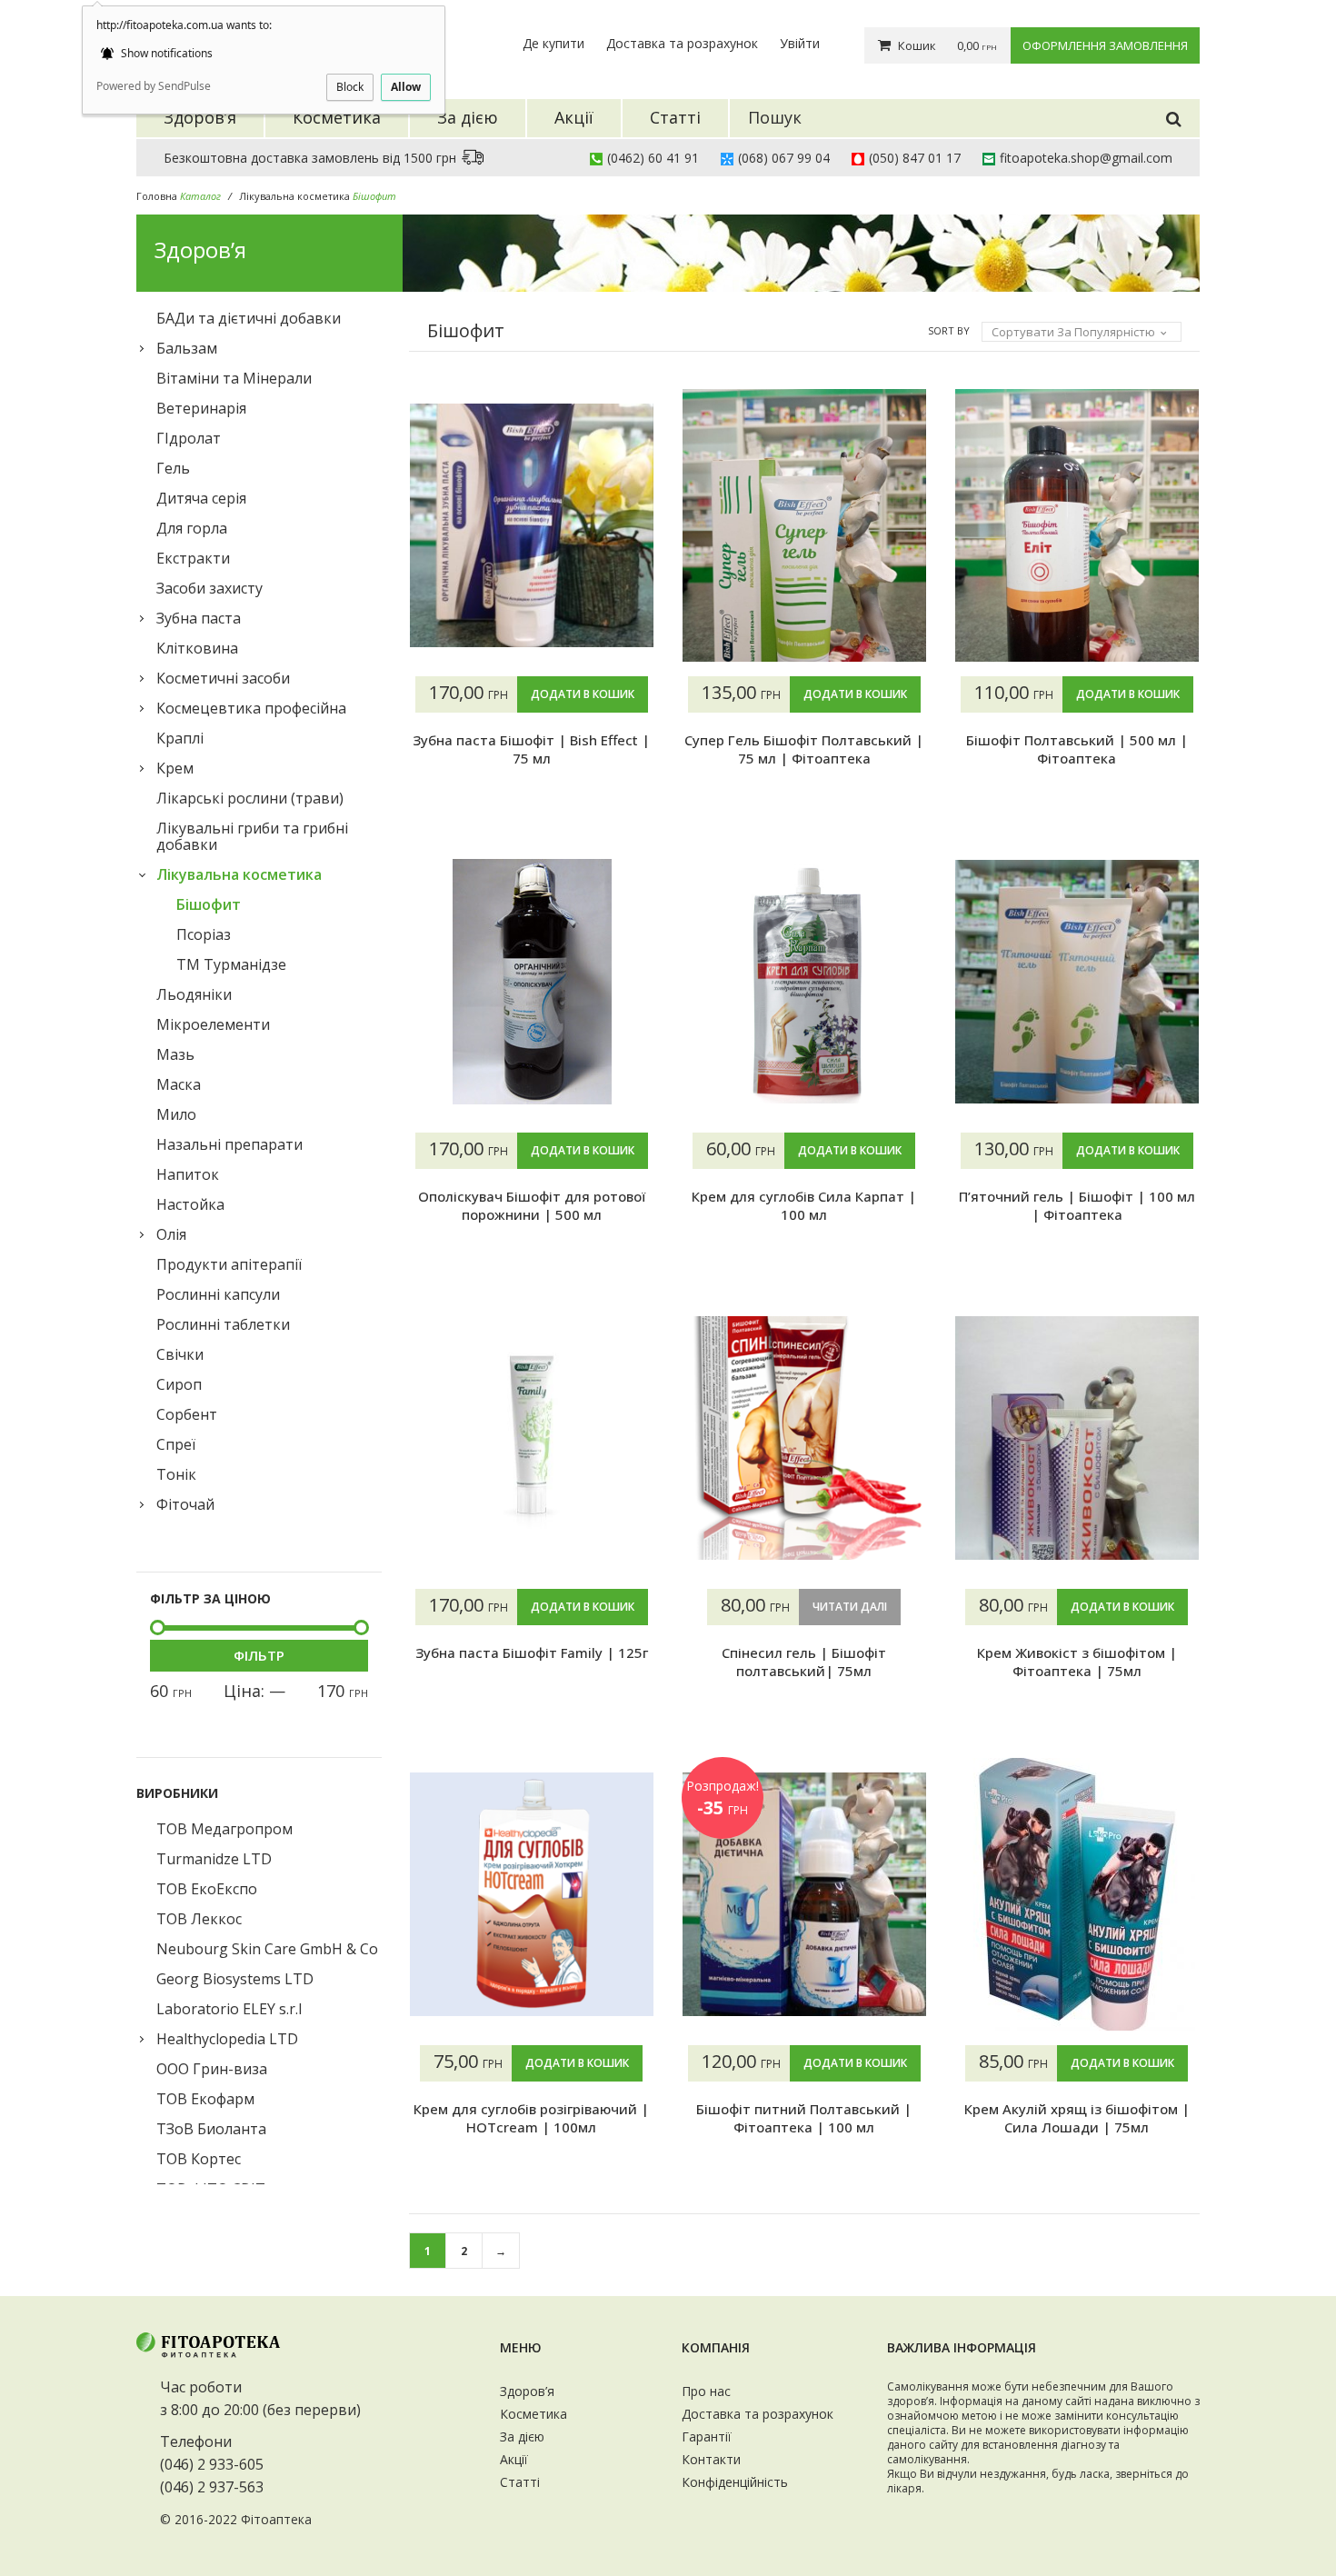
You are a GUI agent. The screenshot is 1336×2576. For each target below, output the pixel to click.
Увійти (800, 43)
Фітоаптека (276, 2519)
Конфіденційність (735, 2482)
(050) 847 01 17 (915, 158)
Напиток (188, 1174)
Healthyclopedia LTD (227, 2039)
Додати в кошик (583, 694)
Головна (157, 196)
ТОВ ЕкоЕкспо (207, 1889)
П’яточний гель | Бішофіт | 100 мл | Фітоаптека (1077, 1205)
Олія (171, 1234)
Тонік (176, 1474)
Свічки (180, 1354)
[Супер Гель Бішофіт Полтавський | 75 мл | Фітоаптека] (804, 525)
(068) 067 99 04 (784, 158)
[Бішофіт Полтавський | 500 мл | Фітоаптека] (1077, 525)
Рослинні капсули (218, 1294)
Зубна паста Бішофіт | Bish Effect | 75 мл (531, 749)
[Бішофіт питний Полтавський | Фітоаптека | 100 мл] (804, 1894)
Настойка (190, 1204)
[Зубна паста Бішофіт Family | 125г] (532, 1438)
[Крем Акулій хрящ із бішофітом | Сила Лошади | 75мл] (1077, 1894)
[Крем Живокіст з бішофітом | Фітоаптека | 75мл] (1077, 1438)
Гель (173, 468)
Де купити (553, 43)
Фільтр (259, 1655)
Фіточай (185, 1504)
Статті (520, 2482)
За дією (522, 2436)
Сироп (179, 1384)
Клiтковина (197, 648)
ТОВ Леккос (199, 1919)
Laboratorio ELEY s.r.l (229, 2009)
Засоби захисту (209, 588)
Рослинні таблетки (223, 1324)
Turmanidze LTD (214, 1859)
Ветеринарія (201, 408)
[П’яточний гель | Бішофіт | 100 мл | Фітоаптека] (1077, 982)
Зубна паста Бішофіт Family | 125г (532, 1652)
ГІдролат (189, 438)
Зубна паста (199, 618)
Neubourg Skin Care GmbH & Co (267, 1949)
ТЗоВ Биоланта (211, 2129)
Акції (514, 2459)
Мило (176, 1114)
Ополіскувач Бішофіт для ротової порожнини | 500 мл (532, 1205)
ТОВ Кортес (199, 2159)
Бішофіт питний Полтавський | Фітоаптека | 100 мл (804, 2118)
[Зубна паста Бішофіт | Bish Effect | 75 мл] (532, 525)
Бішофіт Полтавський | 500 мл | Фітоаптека (1077, 749)
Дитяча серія (201, 498)
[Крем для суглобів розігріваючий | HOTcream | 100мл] (532, 1894)
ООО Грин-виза (212, 2069)
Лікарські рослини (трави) (250, 798)
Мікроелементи (213, 1024)
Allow (406, 87)
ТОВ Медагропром (224, 1829)
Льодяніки (194, 994)
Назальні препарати (229, 1144)
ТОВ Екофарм (205, 2099)
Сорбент (187, 1414)
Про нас (706, 2391)
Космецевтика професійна (251, 708)
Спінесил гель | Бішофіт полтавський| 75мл (804, 1662)
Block (350, 87)
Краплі (180, 738)
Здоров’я (527, 2391)
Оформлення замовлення (1105, 45)
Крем (175, 768)
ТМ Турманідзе (231, 964)
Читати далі (850, 1607)
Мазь (175, 1054)
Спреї (176, 1444)
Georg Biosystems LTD (235, 1979)
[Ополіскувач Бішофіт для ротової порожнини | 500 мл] (532, 982)
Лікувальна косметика (294, 196)
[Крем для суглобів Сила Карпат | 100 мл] (804, 982)
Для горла (192, 528)
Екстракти (193, 558)
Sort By (949, 330)
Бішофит (209, 904)
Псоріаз (204, 934)
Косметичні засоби (223, 678)
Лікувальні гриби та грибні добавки (252, 836)
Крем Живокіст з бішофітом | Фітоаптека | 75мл (1077, 1662)
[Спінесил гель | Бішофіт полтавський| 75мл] (804, 1438)
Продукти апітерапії (229, 1264)
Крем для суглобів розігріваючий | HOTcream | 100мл (531, 2118)
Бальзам (187, 348)
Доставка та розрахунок (682, 43)
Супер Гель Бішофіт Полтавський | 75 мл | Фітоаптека (804, 749)
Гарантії (707, 2436)
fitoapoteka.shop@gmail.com (1086, 158)
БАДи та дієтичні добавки (249, 318)
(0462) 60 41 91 (653, 158)
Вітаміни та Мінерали (234, 378)
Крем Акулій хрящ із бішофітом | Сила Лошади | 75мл (1077, 2118)
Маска (179, 1084)
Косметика (533, 2414)
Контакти (711, 2459)
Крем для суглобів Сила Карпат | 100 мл (804, 1205)
